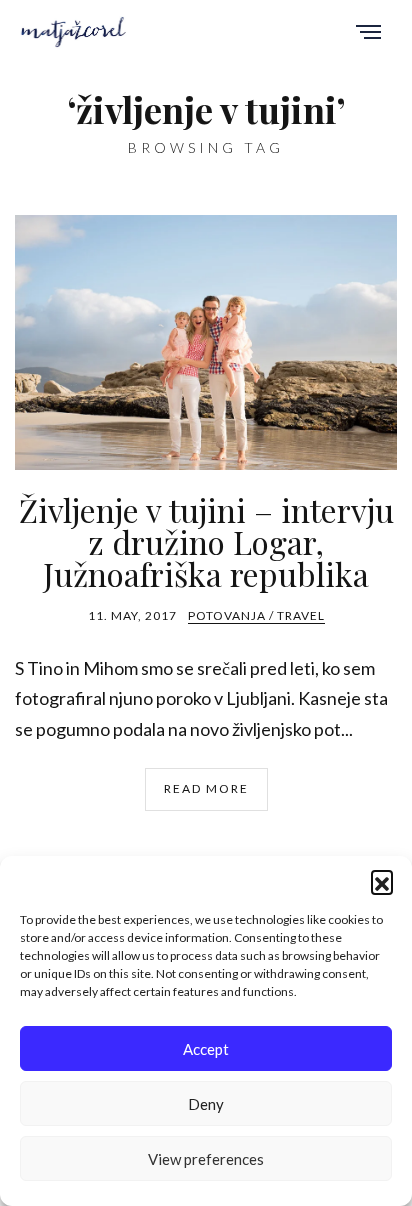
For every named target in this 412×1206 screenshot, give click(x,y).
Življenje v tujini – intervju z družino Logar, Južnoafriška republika (206, 541)
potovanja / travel (256, 615)
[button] (382, 881)
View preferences (206, 1159)
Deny (206, 1104)
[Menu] (368, 33)
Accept (206, 1049)
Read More (206, 788)
